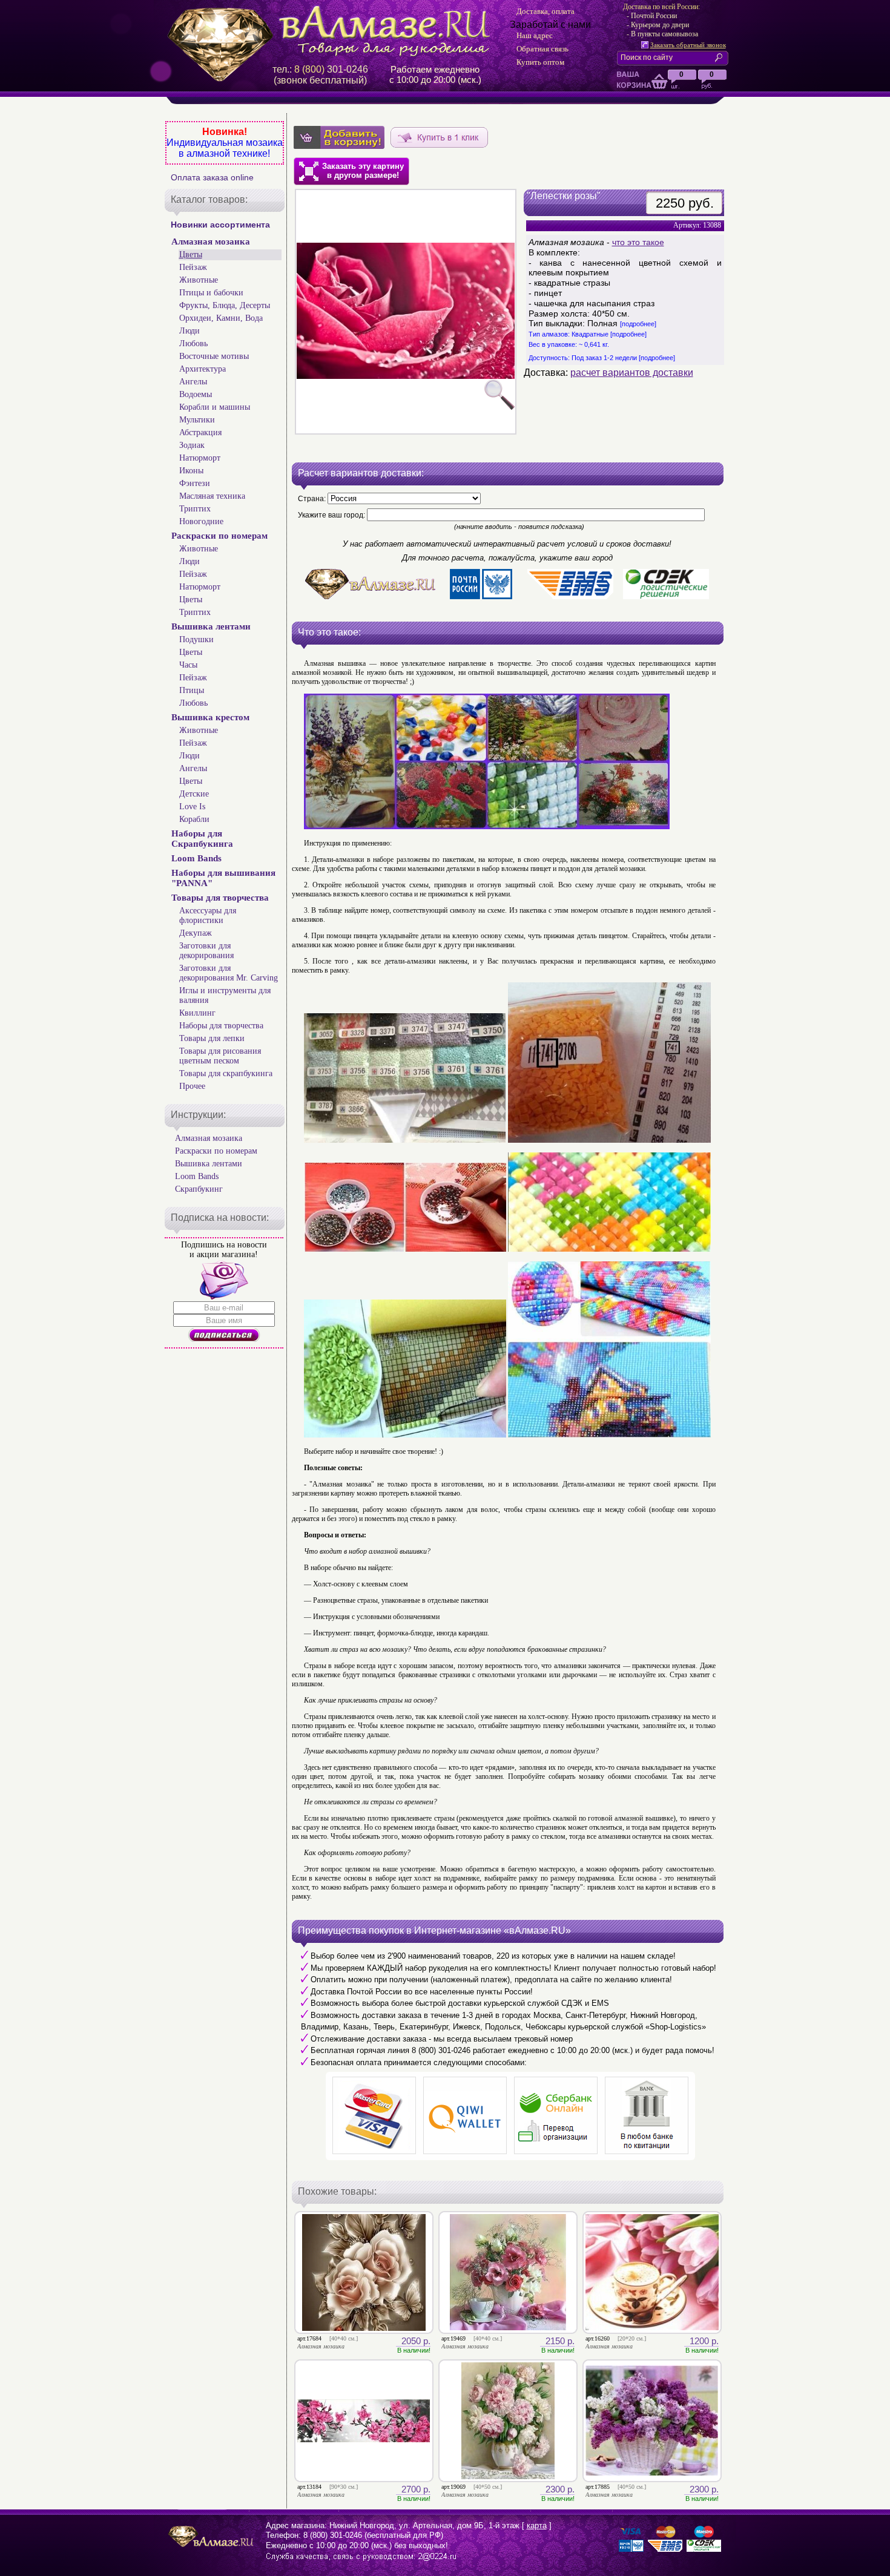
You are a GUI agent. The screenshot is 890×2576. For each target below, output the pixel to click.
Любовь (193, 343)
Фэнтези (195, 483)
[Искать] (721, 57)
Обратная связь (542, 49)
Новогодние (201, 521)
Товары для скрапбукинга (226, 1073)
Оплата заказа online (212, 177)
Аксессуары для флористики (208, 915)
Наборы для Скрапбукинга (202, 839)
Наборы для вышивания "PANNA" (223, 878)
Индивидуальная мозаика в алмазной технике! (225, 148)
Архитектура (203, 369)
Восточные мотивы (214, 356)
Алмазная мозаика (211, 241)
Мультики (197, 420)
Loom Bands (196, 858)
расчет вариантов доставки (632, 373)
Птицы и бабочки (211, 293)
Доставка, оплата (546, 11)
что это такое (638, 242)
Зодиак (192, 445)
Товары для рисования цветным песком (220, 1056)
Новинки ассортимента (220, 225)
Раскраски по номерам (219, 536)
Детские (194, 794)
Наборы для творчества (221, 1026)
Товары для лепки (212, 1038)
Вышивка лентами (211, 626)
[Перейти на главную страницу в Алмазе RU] (333, 31)
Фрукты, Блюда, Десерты (225, 305)
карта (537, 2525)
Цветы (191, 255)
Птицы (192, 690)
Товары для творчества (220, 898)
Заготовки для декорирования (206, 951)
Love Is (192, 807)
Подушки (196, 639)
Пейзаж (193, 267)
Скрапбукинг (199, 1189)
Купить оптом (540, 62)
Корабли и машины (215, 407)
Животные (199, 280)
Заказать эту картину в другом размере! (363, 171)
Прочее (192, 1086)
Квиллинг (197, 1013)
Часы (188, 665)
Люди (190, 331)
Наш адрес (535, 35)
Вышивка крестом (210, 717)
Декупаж (196, 933)
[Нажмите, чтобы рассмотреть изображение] (406, 312)
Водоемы (196, 394)
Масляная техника (212, 496)
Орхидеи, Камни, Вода (221, 318)
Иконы (191, 471)
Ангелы (193, 382)
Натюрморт (200, 458)
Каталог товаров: (209, 199)
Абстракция (200, 432)
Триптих (195, 509)
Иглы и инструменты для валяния (225, 995)
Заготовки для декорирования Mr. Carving (229, 973)
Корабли (194, 819)
